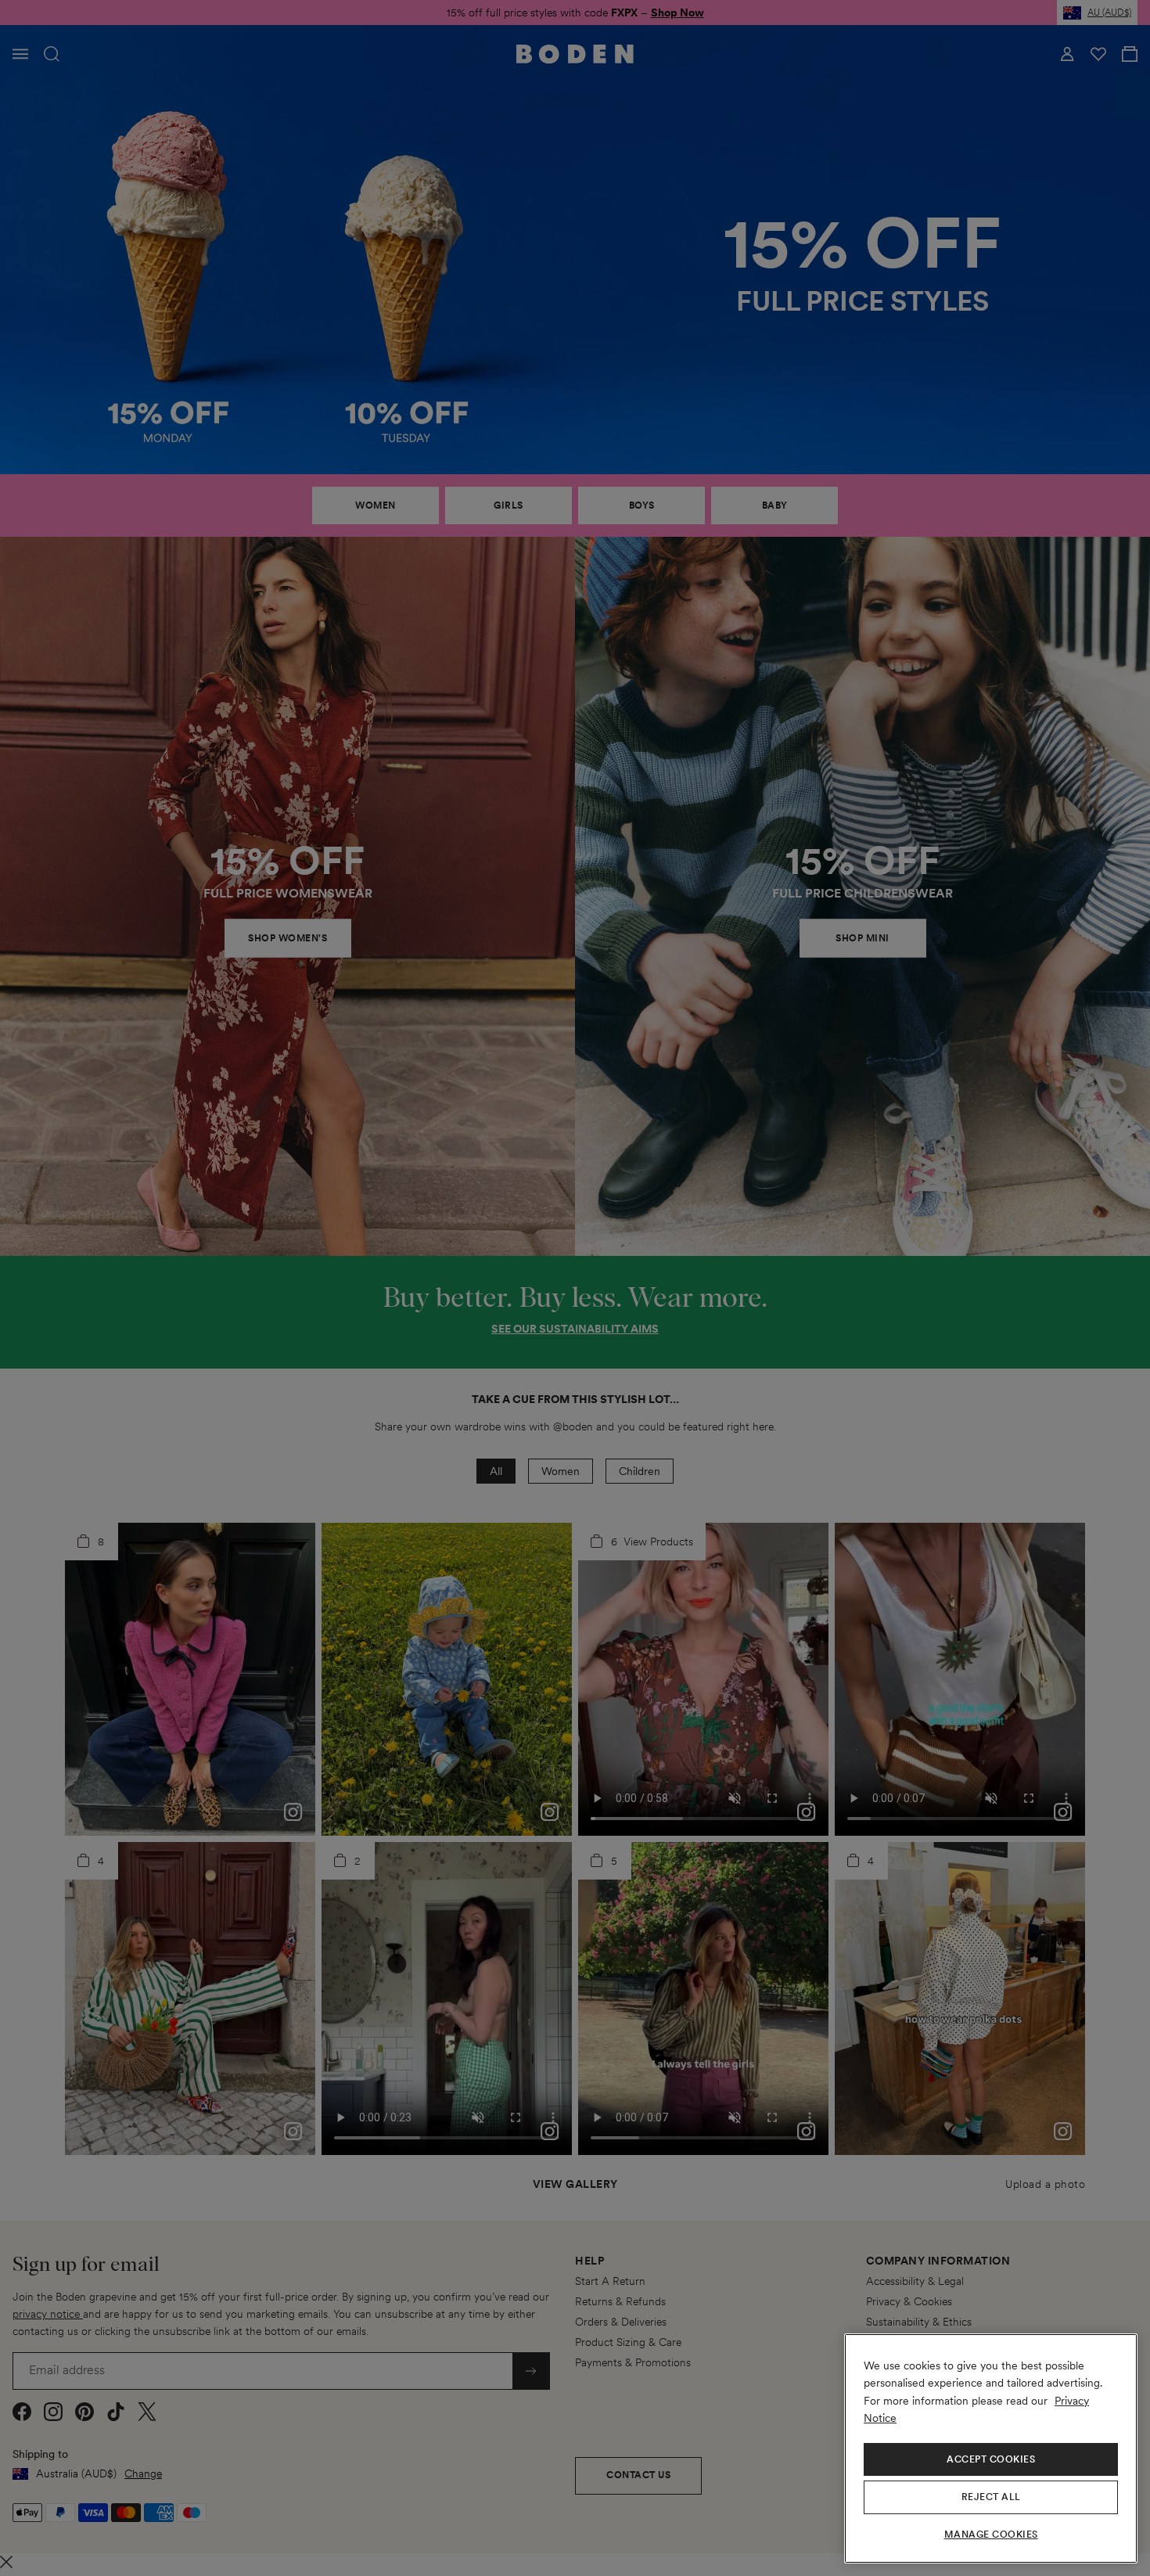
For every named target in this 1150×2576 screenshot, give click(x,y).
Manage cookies (991, 2535)
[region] (991, 2448)
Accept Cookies (991, 2459)
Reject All (991, 2497)
